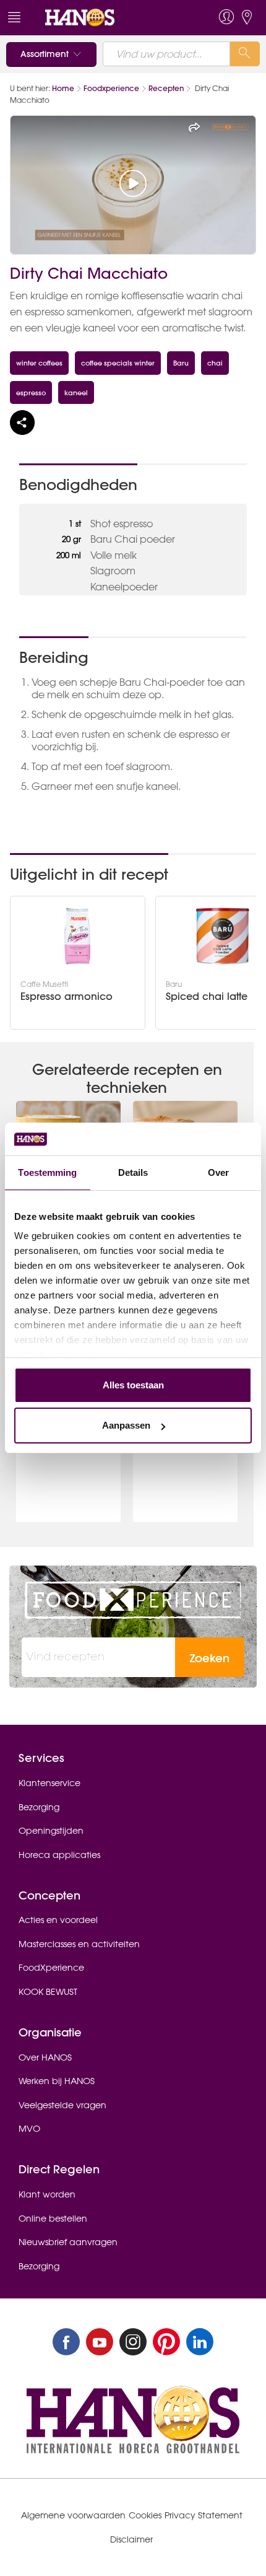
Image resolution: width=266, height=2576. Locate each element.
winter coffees (39, 363)
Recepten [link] (166, 88)
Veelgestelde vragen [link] (62, 2105)
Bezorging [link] (39, 1807)
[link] (107, 18)
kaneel (76, 392)
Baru (181, 363)
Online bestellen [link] (53, 2219)
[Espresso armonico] (77, 936)
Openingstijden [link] (51, 1831)
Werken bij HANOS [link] (57, 2081)
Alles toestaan (133, 1385)
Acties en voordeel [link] (58, 1920)
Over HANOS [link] (45, 2057)
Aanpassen (126, 1425)
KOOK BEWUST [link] (48, 1992)
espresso (31, 392)
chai (215, 363)
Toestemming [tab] (47, 1172)
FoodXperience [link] (51, 1968)
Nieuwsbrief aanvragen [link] (68, 2242)
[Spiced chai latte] (223, 936)
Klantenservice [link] (49, 1783)
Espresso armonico (66, 997)
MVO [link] (29, 2129)
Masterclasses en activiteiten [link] (79, 1944)
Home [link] (63, 88)
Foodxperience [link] (111, 88)
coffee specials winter (118, 363)
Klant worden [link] (47, 2194)
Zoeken (210, 1658)
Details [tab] (133, 1172)
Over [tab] (218, 1172)
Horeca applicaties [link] (59, 1855)
